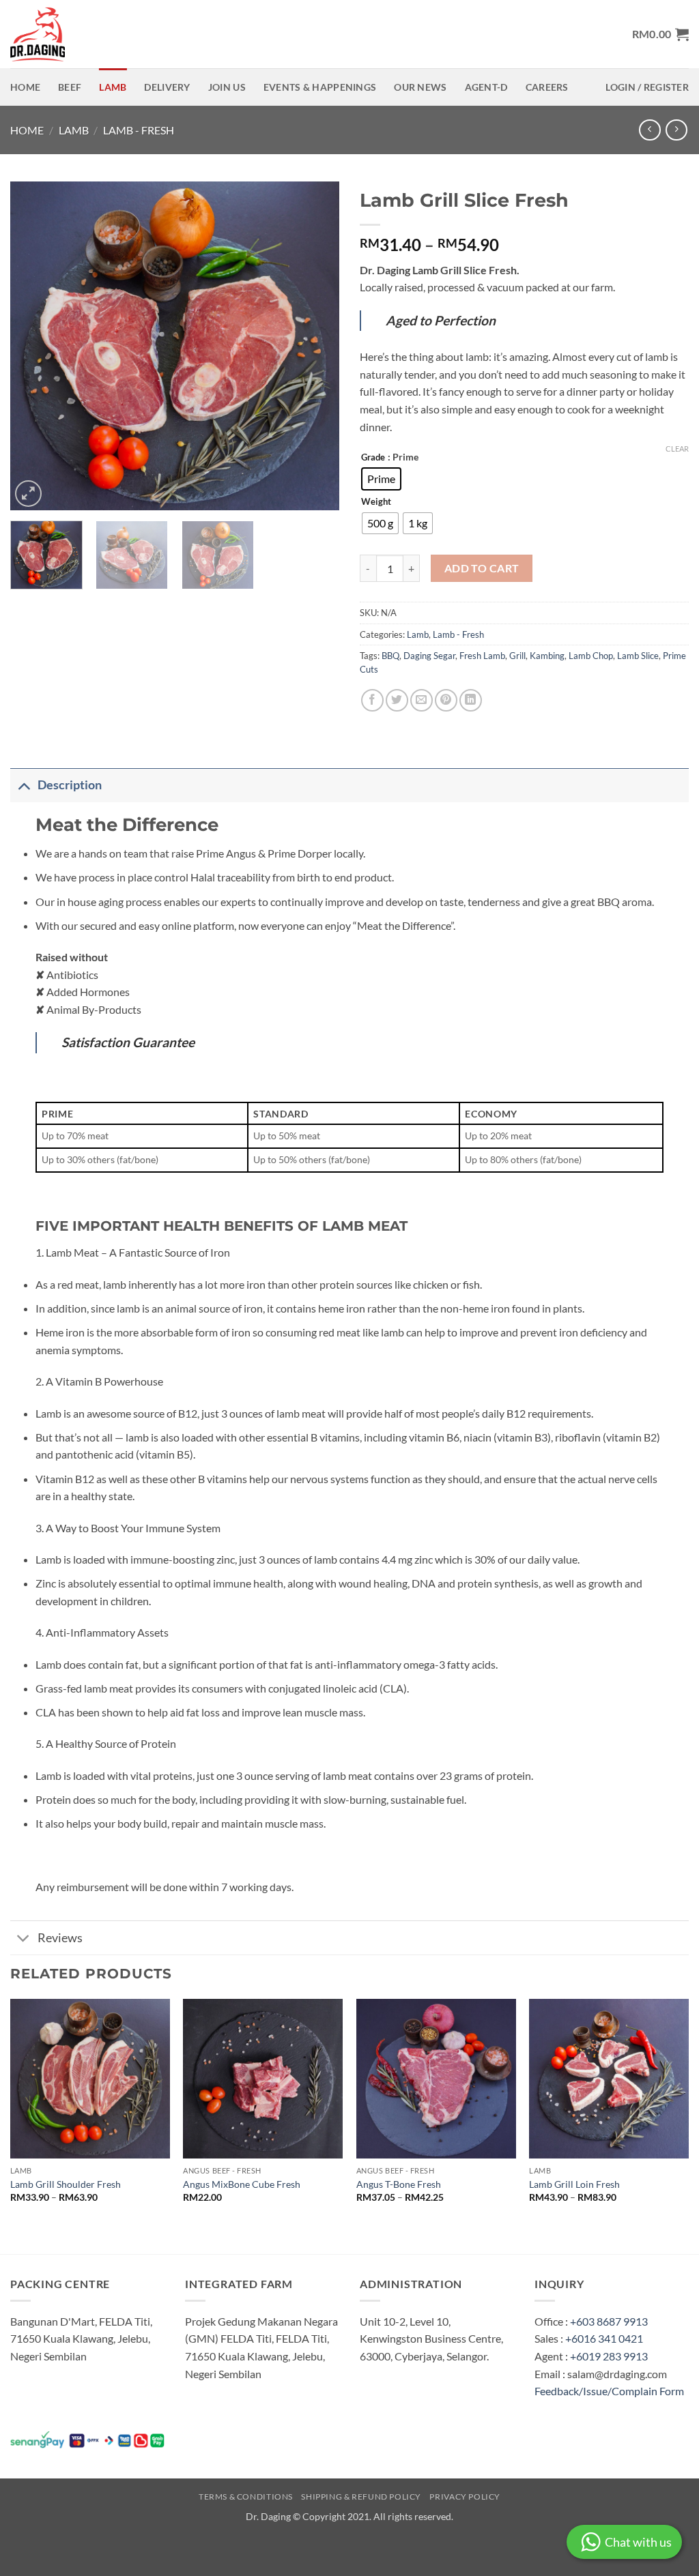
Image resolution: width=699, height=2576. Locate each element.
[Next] (315, 346)
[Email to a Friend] (422, 700)
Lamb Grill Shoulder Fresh (66, 2184)
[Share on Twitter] (397, 700)
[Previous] (34, 346)
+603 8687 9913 (609, 2321)
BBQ (390, 656)
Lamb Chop (591, 656)
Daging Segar (429, 656)
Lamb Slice (638, 656)
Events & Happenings (320, 87)
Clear (677, 449)
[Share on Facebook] (372, 700)
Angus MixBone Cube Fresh (242, 2184)
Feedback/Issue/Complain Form (609, 2391)
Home (25, 87)
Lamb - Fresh (139, 130)
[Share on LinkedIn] (471, 700)
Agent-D (486, 87)
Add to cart (482, 568)
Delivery (167, 87)
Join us (227, 87)
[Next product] (650, 130)
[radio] (381, 479)
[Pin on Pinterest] (446, 700)
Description (70, 785)
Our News (420, 87)
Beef (70, 87)
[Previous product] (676, 130)
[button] (660, 34)
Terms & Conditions (246, 2497)
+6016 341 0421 (604, 2338)
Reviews (60, 1938)
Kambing (547, 656)
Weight (376, 502)
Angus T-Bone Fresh (399, 2184)
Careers (547, 87)
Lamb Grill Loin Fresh (574, 2184)
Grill (517, 656)
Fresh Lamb (482, 656)
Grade (373, 458)
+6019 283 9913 (609, 2356)
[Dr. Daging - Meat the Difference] (41, 34)
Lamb (113, 87)
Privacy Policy (465, 2497)
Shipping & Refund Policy (361, 2497)
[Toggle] (24, 785)
